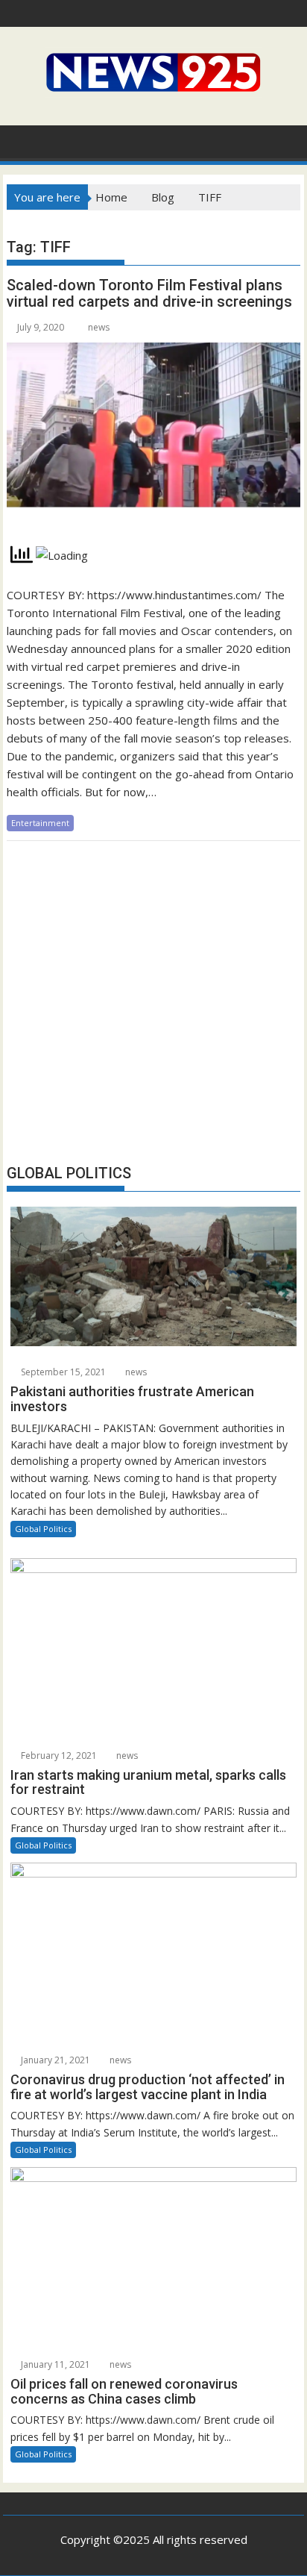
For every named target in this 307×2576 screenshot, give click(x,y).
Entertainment (40, 823)
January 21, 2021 (54, 2060)
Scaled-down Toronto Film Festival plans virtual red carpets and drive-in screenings (149, 293)
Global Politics (43, 1529)
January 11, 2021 (54, 2364)
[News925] (21, 140)
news (99, 327)
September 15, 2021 (62, 1372)
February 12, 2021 (58, 1756)
